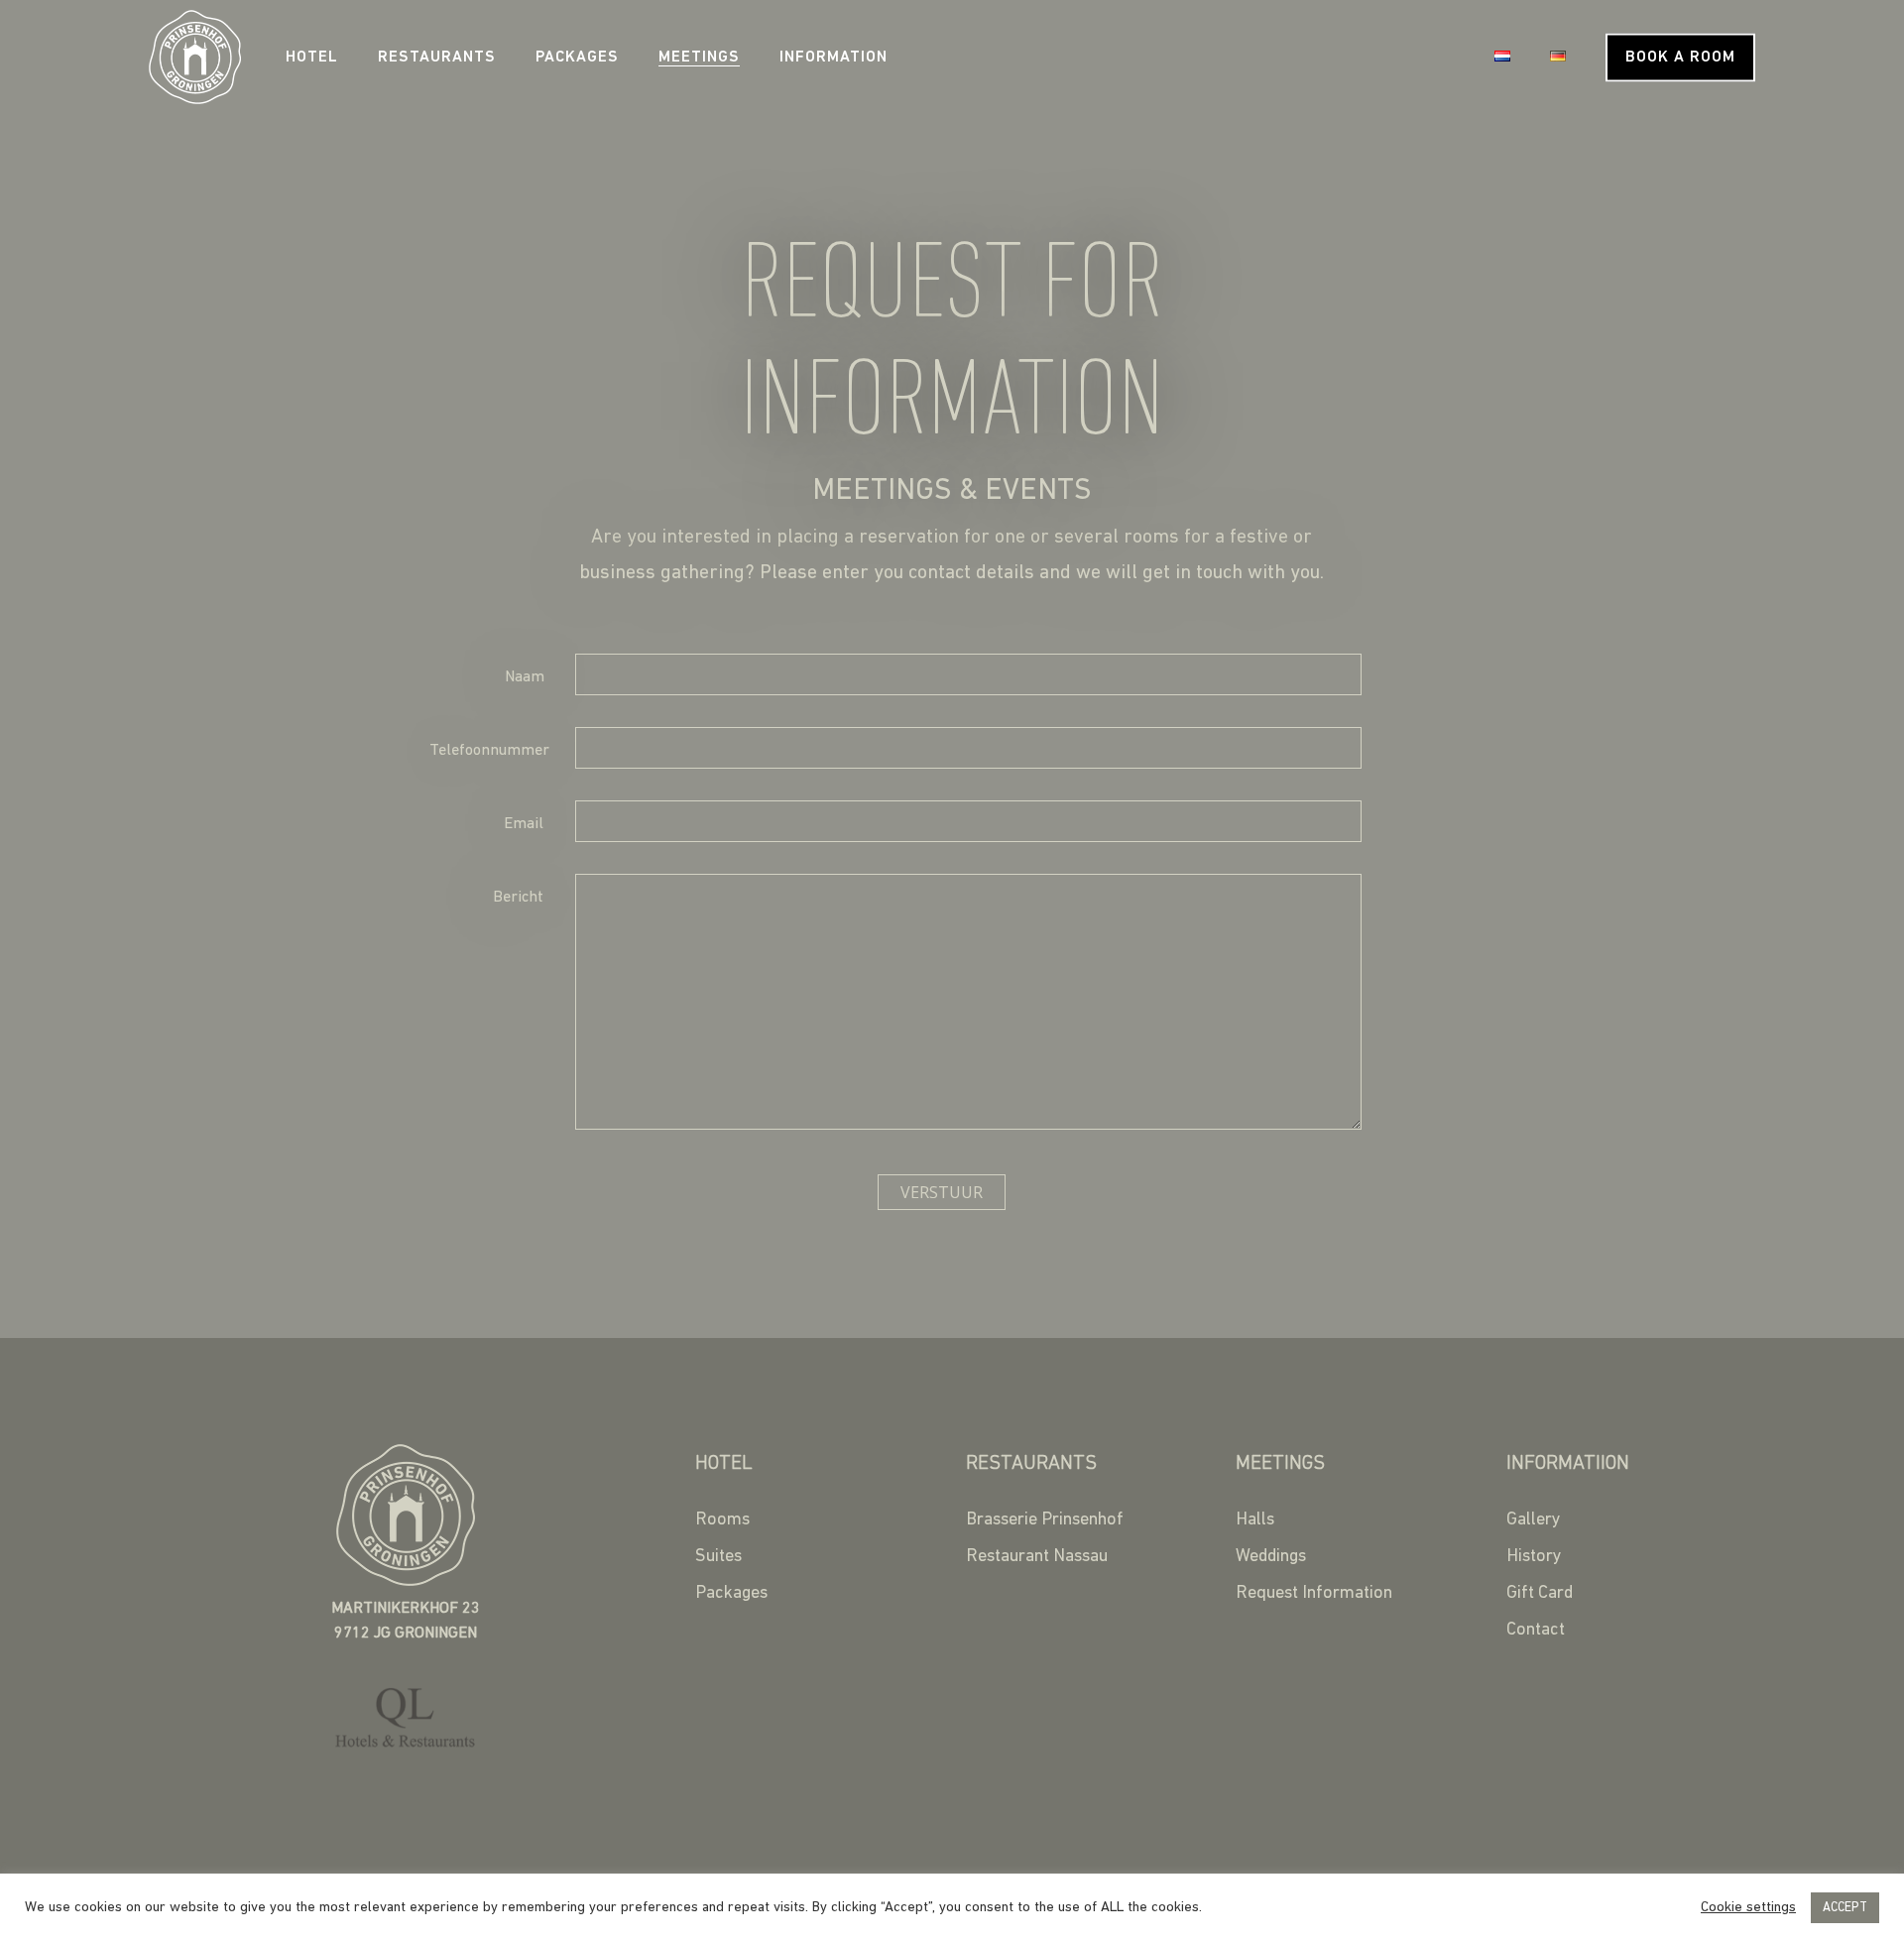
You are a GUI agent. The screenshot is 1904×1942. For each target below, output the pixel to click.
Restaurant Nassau (1037, 1557)
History (1534, 1557)
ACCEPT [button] (1845, 1908)
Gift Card (1540, 1594)
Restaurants (437, 58)
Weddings (1271, 1557)
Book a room (1680, 58)
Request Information (1314, 1594)
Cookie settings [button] (1748, 1908)
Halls (1255, 1520)
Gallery (1534, 1520)
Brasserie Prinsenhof (1045, 1520)
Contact (1536, 1631)
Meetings (699, 58)
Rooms (722, 1520)
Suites (718, 1557)
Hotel (312, 58)
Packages (577, 58)
